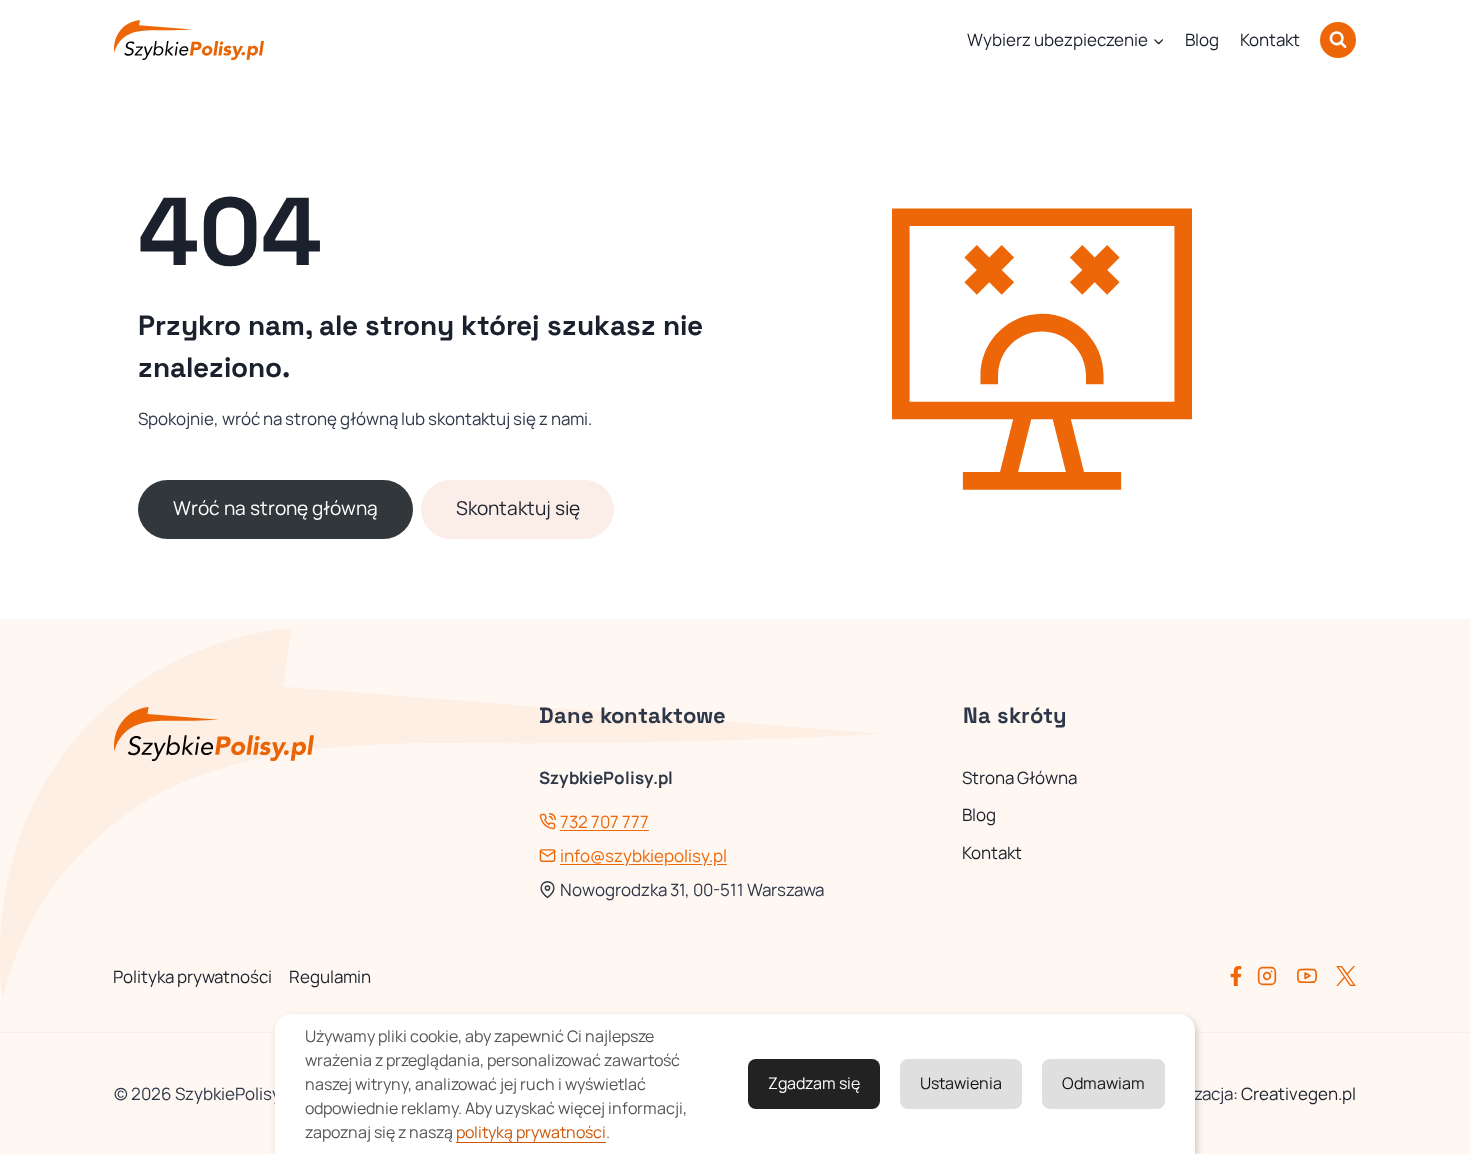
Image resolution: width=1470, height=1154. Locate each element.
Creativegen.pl (1298, 1093)
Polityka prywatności (192, 976)
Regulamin (330, 976)
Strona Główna (1019, 777)
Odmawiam (1103, 1083)
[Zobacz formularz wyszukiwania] (1338, 40)
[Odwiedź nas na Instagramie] (1275, 976)
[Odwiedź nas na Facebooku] (1240, 976)
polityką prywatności (531, 1132)
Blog (1202, 39)
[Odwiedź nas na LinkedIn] (1346, 976)
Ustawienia (961, 1083)
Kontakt (1270, 39)
